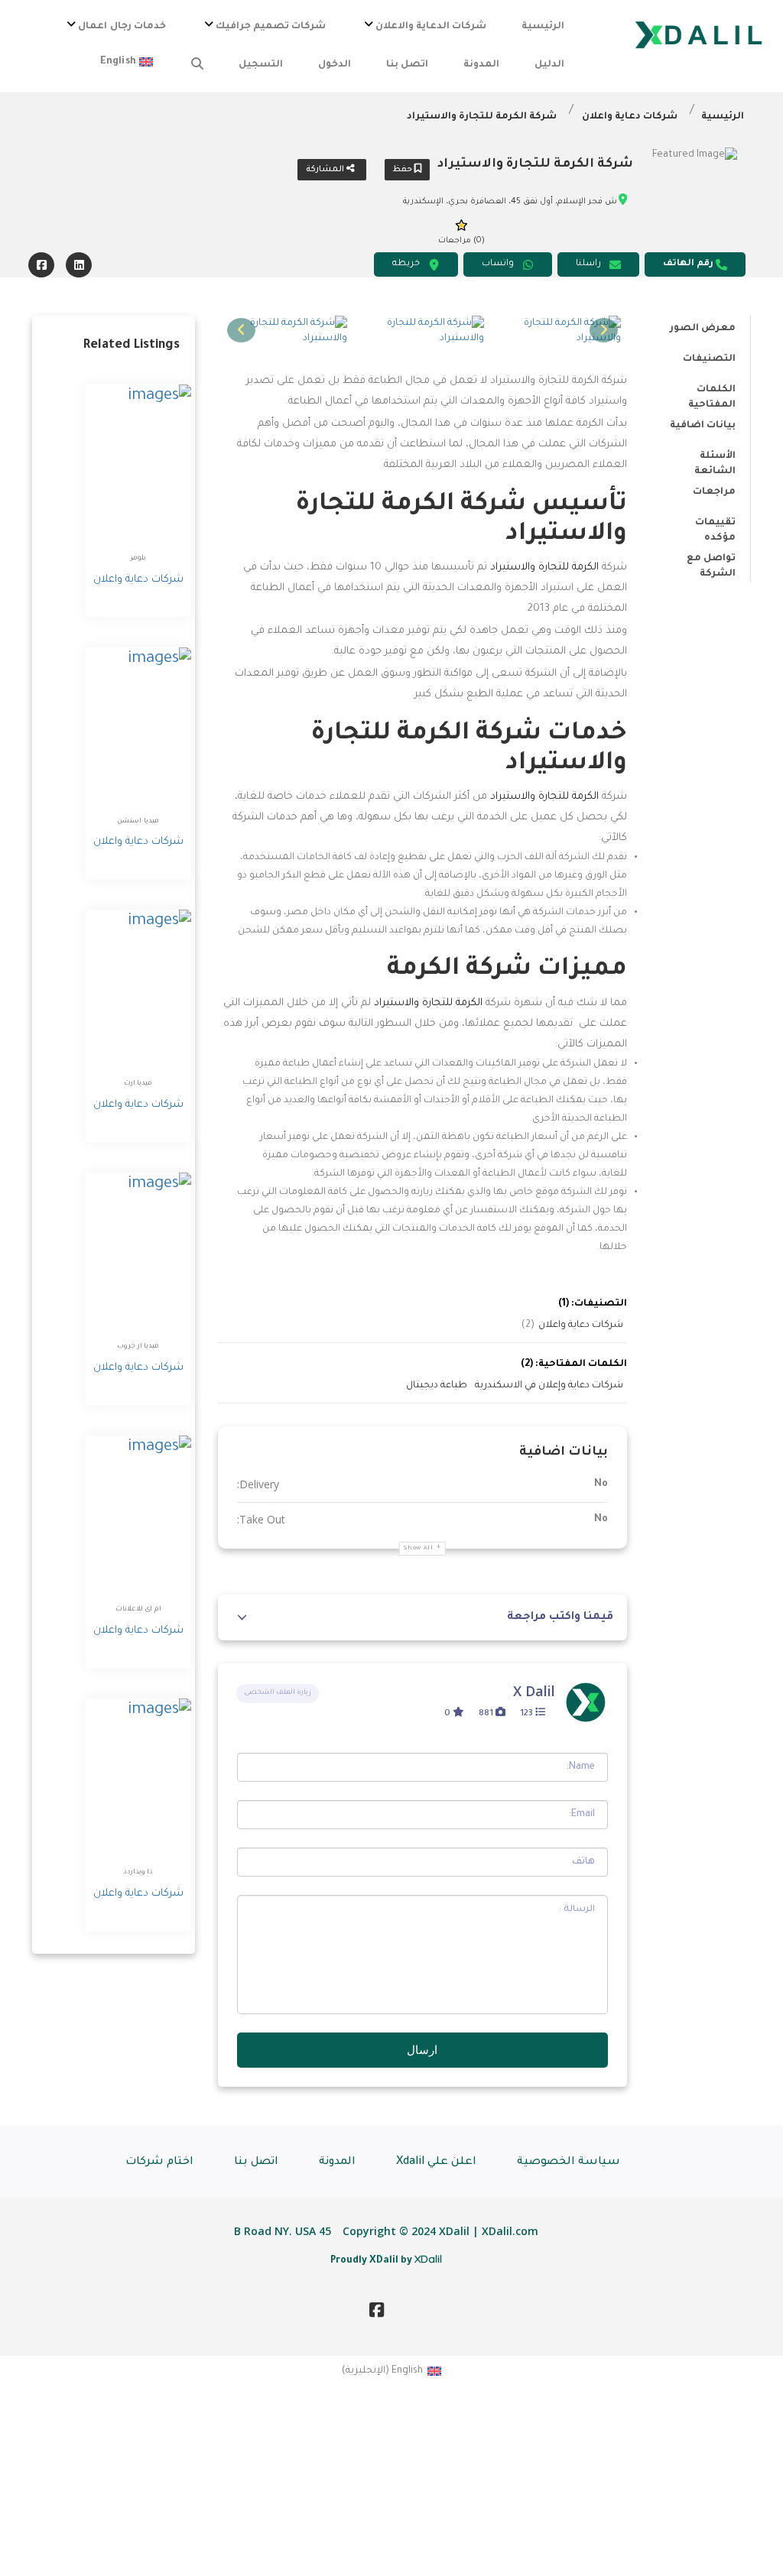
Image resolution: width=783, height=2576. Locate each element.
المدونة (481, 65)
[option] (559, 331)
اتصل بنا (407, 65)
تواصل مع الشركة (711, 561)
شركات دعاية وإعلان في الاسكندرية (549, 1386)
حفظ (404, 170)
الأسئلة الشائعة (715, 459)
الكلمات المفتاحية (712, 392)
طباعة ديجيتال (437, 1386)
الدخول (335, 65)
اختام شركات (159, 2162)
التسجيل (261, 65)
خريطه (406, 264)
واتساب (498, 264)
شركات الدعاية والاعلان (431, 27)
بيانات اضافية (703, 426)
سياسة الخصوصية (569, 2162)
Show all (419, 1548)
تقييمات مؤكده (715, 525)
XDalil (428, 2259)
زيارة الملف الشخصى (278, 1693)
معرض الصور (703, 329)
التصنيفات (709, 359)
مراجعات (714, 492)
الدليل (549, 65)
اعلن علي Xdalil (436, 2162)
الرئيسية (543, 27)
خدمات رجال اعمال (122, 27)
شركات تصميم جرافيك (271, 27)
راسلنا (588, 264)
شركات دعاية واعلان (630, 117)
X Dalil (534, 1691)
